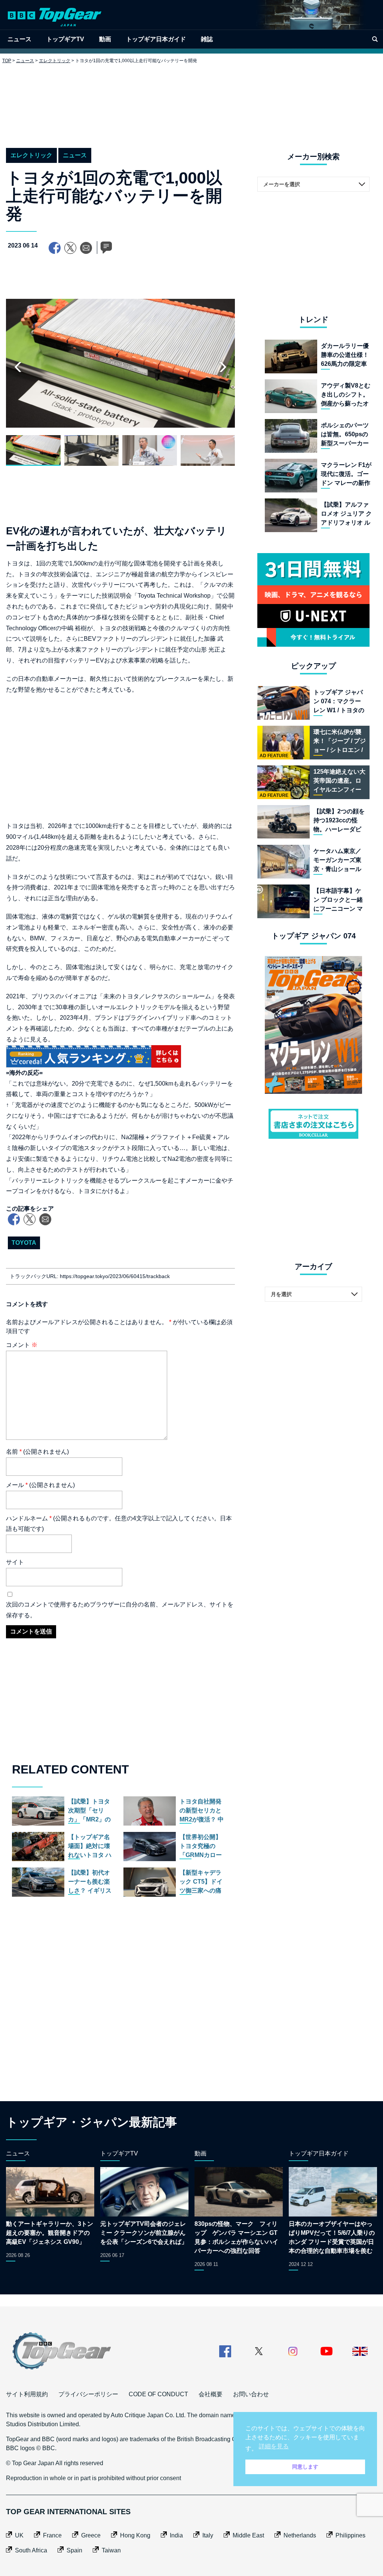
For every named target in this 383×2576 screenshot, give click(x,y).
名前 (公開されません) (37, 1452)
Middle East (248, 2535)
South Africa (31, 2550)
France (52, 2535)
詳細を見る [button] (274, 2446)
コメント (22, 1345)
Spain (74, 2550)
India (176, 2535)
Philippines (350, 2535)
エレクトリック (55, 61)
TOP (7, 61)
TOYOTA (24, 1243)
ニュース (19, 39)
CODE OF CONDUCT (158, 2394)
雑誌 (207, 39)
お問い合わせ (251, 2394)
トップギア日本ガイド (156, 39)
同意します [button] (305, 2467)
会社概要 (211, 2394)
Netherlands (300, 2535)
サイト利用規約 (27, 2394)
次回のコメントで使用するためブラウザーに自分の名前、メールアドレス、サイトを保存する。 (120, 1610)
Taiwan (111, 2550)
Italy (208, 2535)
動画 (105, 39)
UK (19, 2535)
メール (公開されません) (40, 1485)
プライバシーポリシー (88, 2394)
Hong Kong (135, 2535)
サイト (15, 1562)
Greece (91, 2535)
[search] (375, 39)
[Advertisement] (191, 100)
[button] (223, 367)
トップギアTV (65, 39)
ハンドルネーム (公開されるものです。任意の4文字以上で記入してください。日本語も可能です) (119, 1524)
